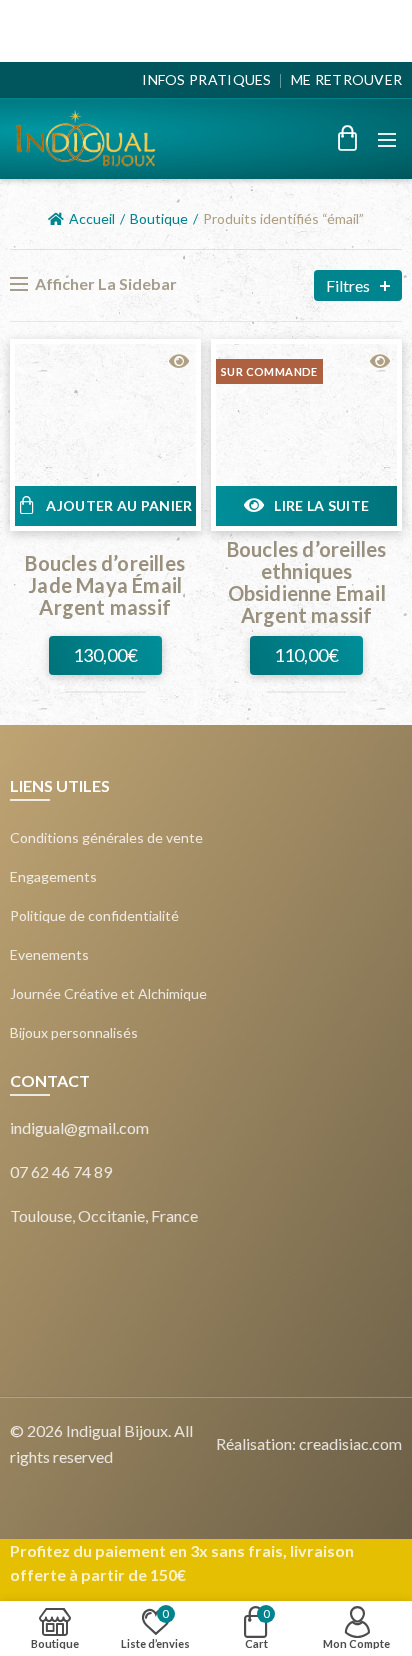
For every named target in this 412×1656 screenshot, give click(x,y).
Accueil (92, 218)
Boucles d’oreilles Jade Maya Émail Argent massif (105, 585)
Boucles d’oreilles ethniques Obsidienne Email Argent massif (307, 582)
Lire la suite (321, 505)
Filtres (348, 285)
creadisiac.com (350, 1443)
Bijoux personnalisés (74, 1033)
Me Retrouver (347, 79)
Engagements (53, 877)
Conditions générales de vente (106, 838)
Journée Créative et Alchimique (108, 994)
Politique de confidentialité (94, 916)
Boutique (159, 218)
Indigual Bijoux (117, 1430)
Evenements (49, 955)
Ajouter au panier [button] (119, 505)
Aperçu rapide (178, 361)
